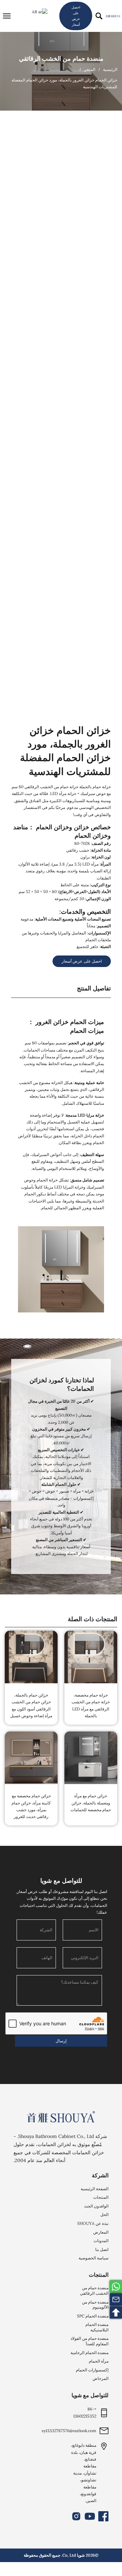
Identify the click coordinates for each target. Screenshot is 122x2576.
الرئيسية (110, 70)
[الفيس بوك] (103, 2516)
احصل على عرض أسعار (76, 16)
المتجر (90, 70)
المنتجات (101, 2197)
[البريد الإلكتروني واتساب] (116, 2287)
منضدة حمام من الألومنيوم (95, 2305)
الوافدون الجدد (96, 2206)
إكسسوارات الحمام (92, 2370)
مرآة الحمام (99, 2361)
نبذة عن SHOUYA (93, 2223)
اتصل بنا (102, 2249)
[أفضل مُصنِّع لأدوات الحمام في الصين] (61, 2117)
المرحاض (100, 2378)
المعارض (101, 2232)
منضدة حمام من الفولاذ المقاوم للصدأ (89, 2341)
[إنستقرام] (76, 2516)
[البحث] (99, 16)
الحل (104, 2214)
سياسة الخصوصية (94, 2258)
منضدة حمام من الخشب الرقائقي (61, 59)
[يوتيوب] (90, 2516)
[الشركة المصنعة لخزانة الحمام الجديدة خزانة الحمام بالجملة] (113, 16)
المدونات (101, 2241)
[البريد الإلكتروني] (116, 2299)
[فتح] (7, 16)
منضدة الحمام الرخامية (89, 2353)
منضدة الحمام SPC (93, 2316)
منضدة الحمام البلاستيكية (97, 2327)
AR (35, 12)
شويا (81, 2555)
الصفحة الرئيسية (95, 2189)
